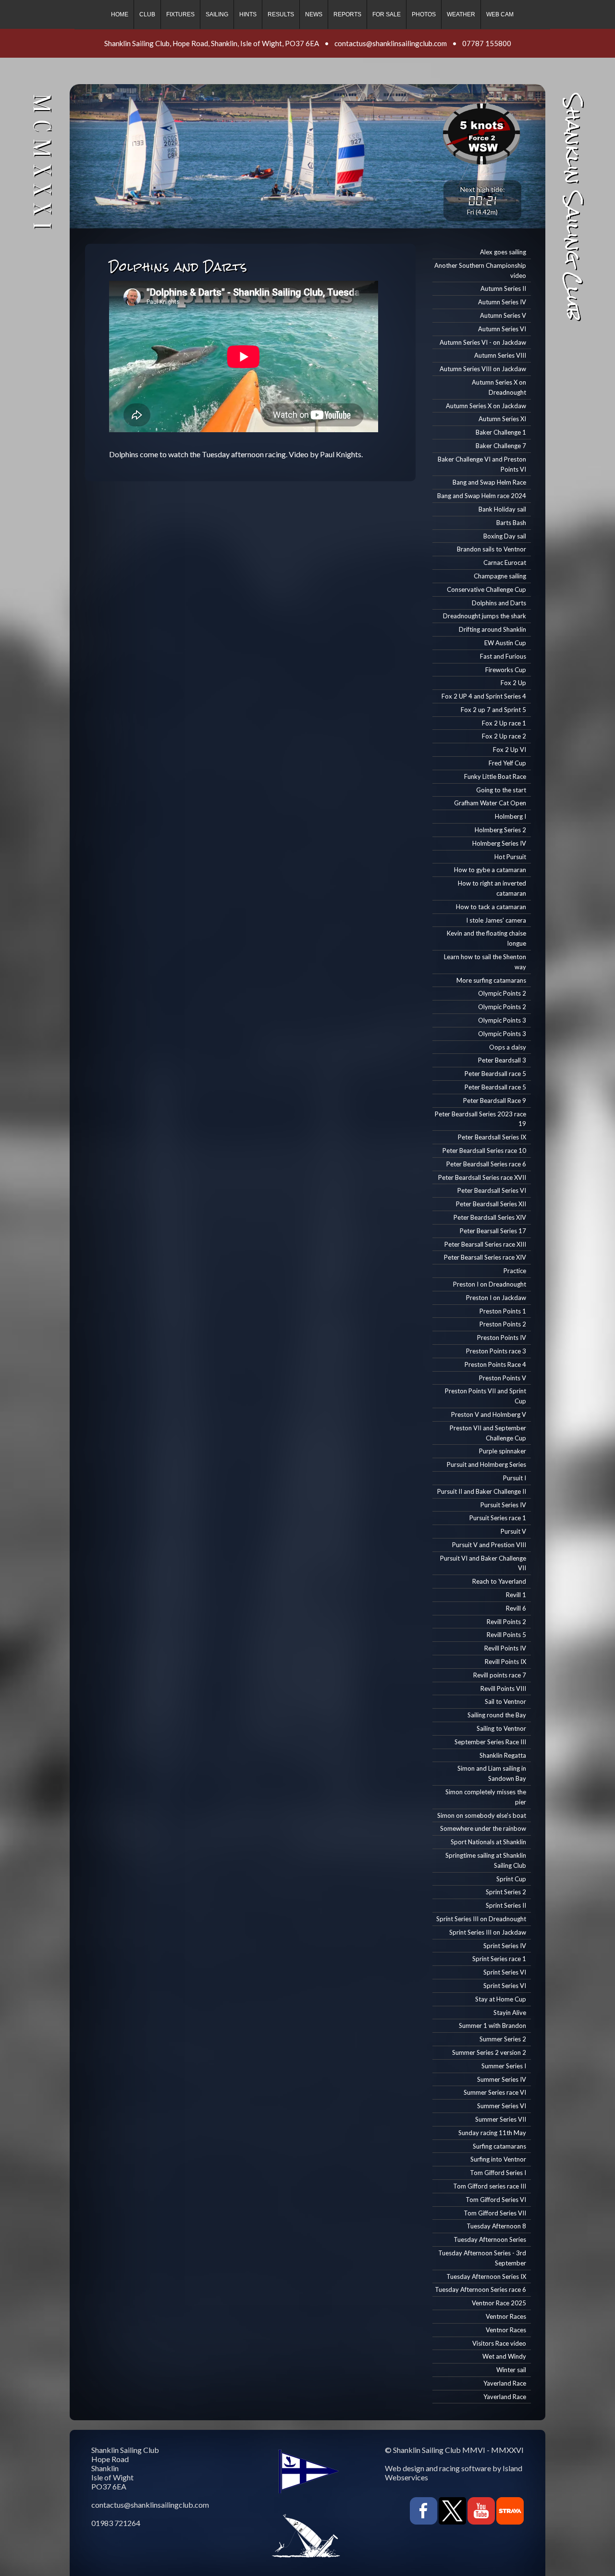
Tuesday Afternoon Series (490, 2239)
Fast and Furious (503, 656)
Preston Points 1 (503, 1311)
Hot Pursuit (510, 857)
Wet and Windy (504, 2356)
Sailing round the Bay (497, 1715)
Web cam (500, 14)
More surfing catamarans (491, 980)
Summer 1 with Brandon (492, 2026)
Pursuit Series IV (503, 1505)
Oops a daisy (508, 1047)
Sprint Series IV (505, 1946)
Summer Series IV (502, 2079)
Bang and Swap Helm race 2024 (482, 496)
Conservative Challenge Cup (486, 589)
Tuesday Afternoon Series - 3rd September (482, 2258)
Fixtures (180, 14)
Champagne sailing (500, 576)
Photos (424, 14)
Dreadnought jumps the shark (485, 616)
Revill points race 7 (500, 1675)
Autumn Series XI (502, 419)
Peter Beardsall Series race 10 (484, 1150)
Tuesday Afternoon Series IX (486, 2276)
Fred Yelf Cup (507, 763)
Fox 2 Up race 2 (504, 736)
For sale (387, 14)
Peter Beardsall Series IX (492, 1137)
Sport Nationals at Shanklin (488, 1842)
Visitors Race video (499, 2343)
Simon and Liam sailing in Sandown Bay (492, 1773)
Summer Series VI (502, 2106)
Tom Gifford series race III (490, 2186)
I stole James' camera (496, 920)
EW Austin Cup (505, 643)
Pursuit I (515, 1478)
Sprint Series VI (505, 1972)
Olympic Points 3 (502, 1020)
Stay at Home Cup (501, 1999)
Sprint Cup (511, 1879)
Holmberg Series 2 (500, 830)
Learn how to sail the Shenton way (485, 962)
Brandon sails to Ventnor (492, 549)
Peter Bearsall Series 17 (493, 1231)
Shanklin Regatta (503, 1755)
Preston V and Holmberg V (489, 1414)
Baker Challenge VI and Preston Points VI (482, 464)
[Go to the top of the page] (27, 2557)
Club (147, 14)
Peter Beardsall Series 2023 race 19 (480, 1119)
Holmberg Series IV (499, 843)
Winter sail (511, 2370)
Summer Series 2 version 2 (489, 2052)
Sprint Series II (506, 1905)
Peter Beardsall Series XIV (490, 1217)
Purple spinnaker (503, 1451)
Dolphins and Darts (499, 603)
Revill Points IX (505, 1662)
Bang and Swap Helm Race (489, 482)
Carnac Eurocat (505, 563)
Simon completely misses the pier (486, 1797)
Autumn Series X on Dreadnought (499, 387)
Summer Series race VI (495, 2092)
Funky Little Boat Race (495, 776)
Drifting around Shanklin (492, 629)
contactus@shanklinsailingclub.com (391, 43)
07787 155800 (487, 43)
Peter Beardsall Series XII (491, 1204)
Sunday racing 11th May (492, 2133)
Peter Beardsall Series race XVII (482, 1177)
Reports (347, 14)
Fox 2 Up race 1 (504, 723)
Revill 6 (516, 1608)
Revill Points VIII (503, 1688)
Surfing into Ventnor (498, 2159)
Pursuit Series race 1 (498, 1518)
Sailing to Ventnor (501, 1728)
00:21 (482, 200)
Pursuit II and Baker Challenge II (482, 1491)
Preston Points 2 (503, 1324)
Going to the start (501, 790)
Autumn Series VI (502, 329)
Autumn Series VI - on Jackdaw (483, 342)
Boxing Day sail (505, 536)
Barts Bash (511, 523)
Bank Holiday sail (502, 509)
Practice (515, 1271)
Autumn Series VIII (500, 355)
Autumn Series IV (502, 302)
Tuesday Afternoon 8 (496, 2226)
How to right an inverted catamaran (492, 888)
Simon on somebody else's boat (482, 1815)
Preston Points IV (502, 1338)
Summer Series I (504, 2066)
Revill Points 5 (506, 1635)
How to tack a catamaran (491, 907)
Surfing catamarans (499, 2146)
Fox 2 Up (513, 683)
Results (281, 14)
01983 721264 (116, 2523)
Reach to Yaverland (499, 1581)
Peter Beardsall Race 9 (495, 1100)
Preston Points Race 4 (495, 1364)
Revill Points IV (505, 1648)
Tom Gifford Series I (498, 2173)
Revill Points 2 (506, 1622)
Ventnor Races (506, 2316)
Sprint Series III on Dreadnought (481, 1919)
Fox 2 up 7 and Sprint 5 (493, 710)
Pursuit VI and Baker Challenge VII (483, 1563)
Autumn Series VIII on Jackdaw (483, 369)
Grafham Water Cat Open (490, 803)
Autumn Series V (503, 315)
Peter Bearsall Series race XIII (485, 1244)
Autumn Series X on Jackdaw (486, 406)
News (314, 14)
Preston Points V (503, 1378)
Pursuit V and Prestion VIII (489, 1545)
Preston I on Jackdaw (496, 1298)
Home (120, 14)
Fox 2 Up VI (510, 750)
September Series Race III (490, 1742)
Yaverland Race (505, 2383)
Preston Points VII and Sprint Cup (486, 1396)
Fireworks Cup (506, 670)
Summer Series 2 (503, 2039)
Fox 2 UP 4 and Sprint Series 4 (484, 696)
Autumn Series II (503, 288)
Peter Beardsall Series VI (492, 1190)
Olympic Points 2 (502, 993)
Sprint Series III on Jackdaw (488, 1932)
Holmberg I (510, 816)
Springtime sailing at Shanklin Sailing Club (486, 1860)
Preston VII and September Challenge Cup (488, 1433)
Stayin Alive (510, 2013)
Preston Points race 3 (496, 1351)
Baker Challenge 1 (501, 432)
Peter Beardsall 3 (502, 1060)
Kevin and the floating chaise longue (486, 938)
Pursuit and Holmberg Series (486, 1464)
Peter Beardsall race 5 (495, 1074)
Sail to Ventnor (505, 1701)
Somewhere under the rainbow (483, 1828)
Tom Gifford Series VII (495, 2213)
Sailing (217, 14)
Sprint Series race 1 (499, 1959)
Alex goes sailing (503, 252)
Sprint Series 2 (506, 1892)
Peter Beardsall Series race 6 (486, 1164)
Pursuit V (513, 1531)
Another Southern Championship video (480, 270)
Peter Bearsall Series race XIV (485, 1257)
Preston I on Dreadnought (490, 1284)
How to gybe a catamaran (490, 870)
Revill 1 (516, 1595)
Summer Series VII (501, 2119)
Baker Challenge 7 (501, 446)
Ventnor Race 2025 (499, 2303)
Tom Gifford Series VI (496, 2200)
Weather (461, 14)
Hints (248, 14)
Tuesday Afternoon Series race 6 (480, 2289)
